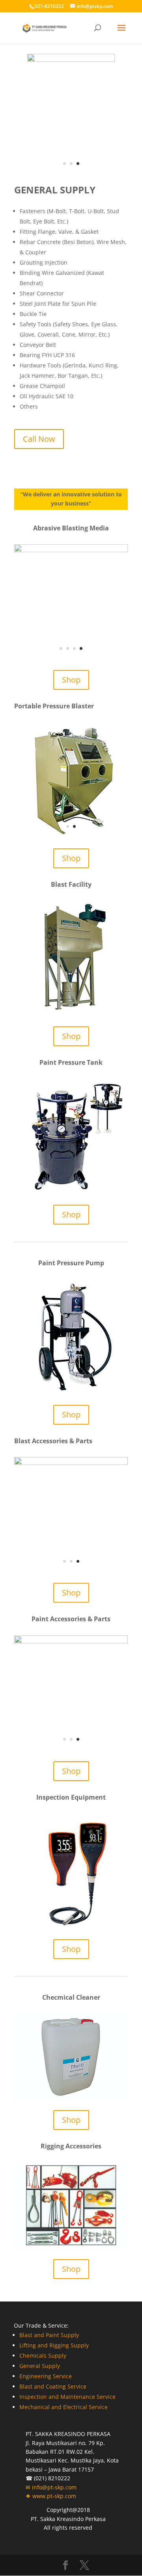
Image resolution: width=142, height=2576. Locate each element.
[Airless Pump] (71, 1391)
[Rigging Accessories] (71, 2245)
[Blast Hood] (71, 1569)
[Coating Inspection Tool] (71, 1925)
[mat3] (71, 60)
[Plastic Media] (71, 550)
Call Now (39, 439)
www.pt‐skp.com (54, 2496)
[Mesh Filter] (71, 1747)
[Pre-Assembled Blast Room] (71, 1012)
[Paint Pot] (71, 1191)
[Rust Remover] (71, 2096)
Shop (71, 680)
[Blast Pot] (71, 834)
